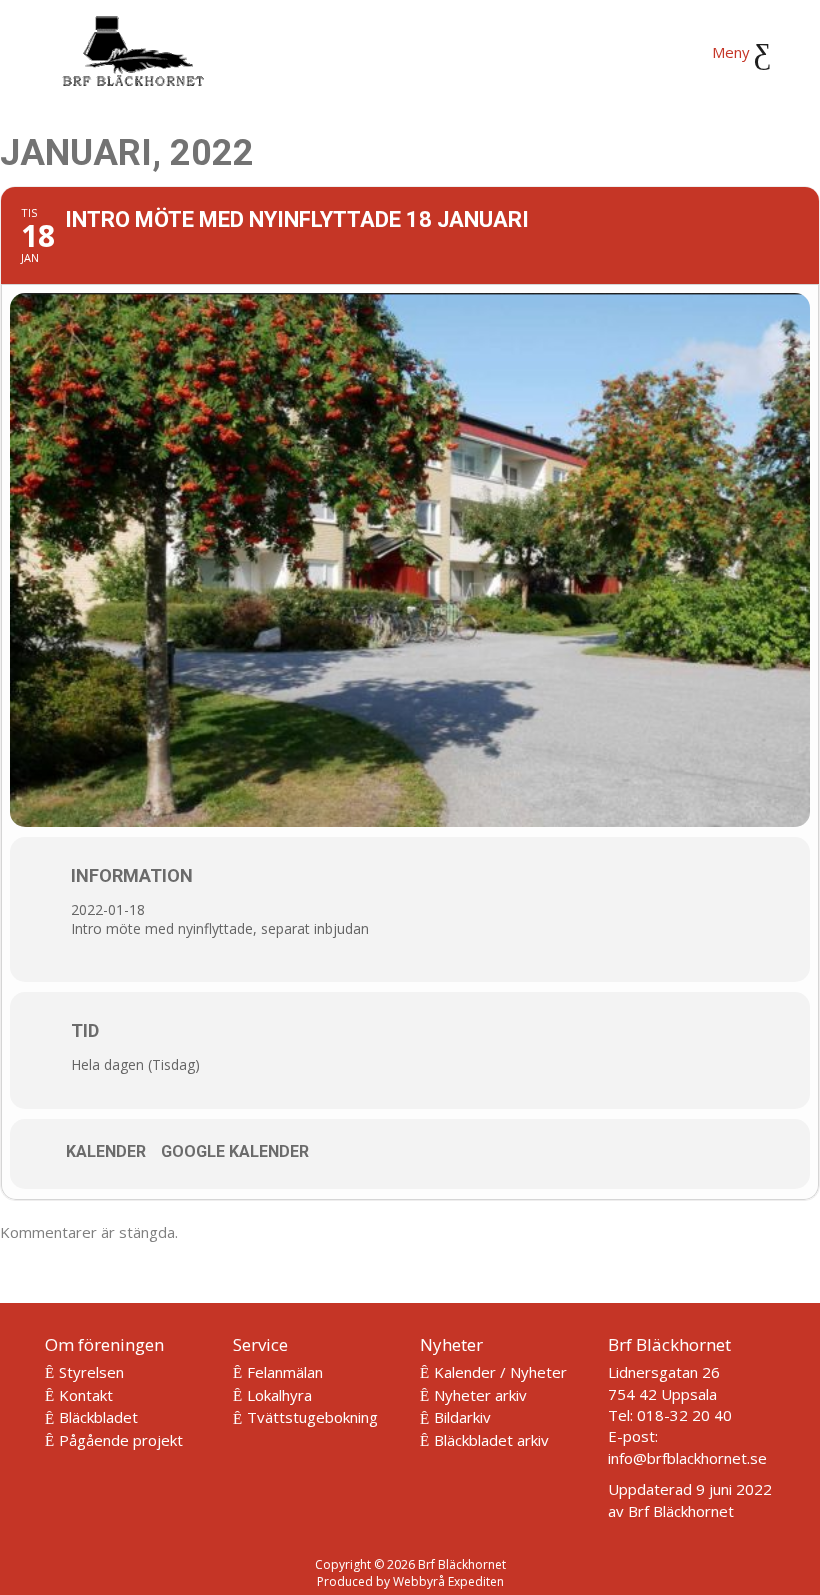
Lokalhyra (279, 1395)
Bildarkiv (462, 1417)
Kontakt (86, 1395)
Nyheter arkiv (480, 1395)
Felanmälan (285, 1372)
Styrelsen (91, 1372)
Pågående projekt (121, 1440)
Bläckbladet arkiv (491, 1440)
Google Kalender (235, 1151)
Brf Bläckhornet (681, 1511)
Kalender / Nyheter (500, 1372)
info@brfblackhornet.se (687, 1458)
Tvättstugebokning (312, 1417)
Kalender (106, 1151)
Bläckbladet (98, 1417)
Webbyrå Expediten (448, 1581)
